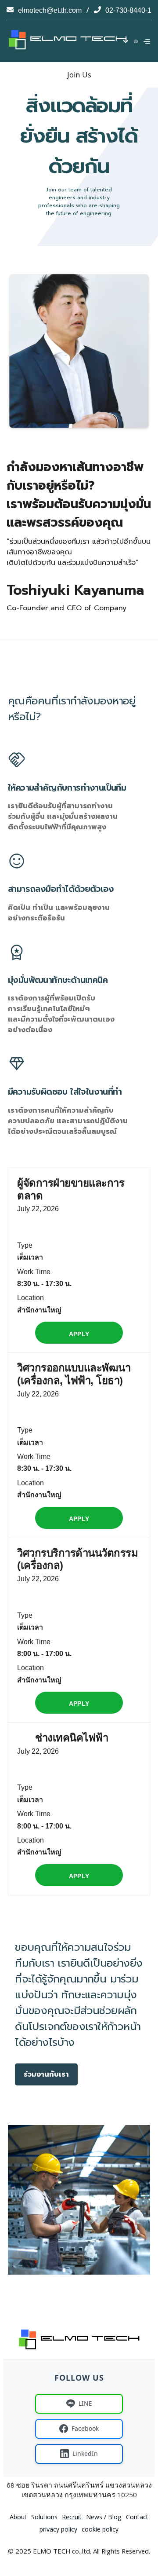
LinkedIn (85, 2453)
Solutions (44, 2518)
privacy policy (58, 2530)
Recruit (72, 2518)
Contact (137, 2518)
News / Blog (104, 2518)
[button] (134, 41)
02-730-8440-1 (128, 10)
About (18, 2518)
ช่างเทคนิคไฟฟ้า (72, 1738)
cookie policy (100, 2530)
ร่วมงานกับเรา (46, 2074)
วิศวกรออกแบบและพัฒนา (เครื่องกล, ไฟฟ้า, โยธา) (74, 1374)
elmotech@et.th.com (50, 10)
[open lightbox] (79, 2200)
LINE (85, 2403)
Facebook (85, 2428)
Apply (79, 1334)
